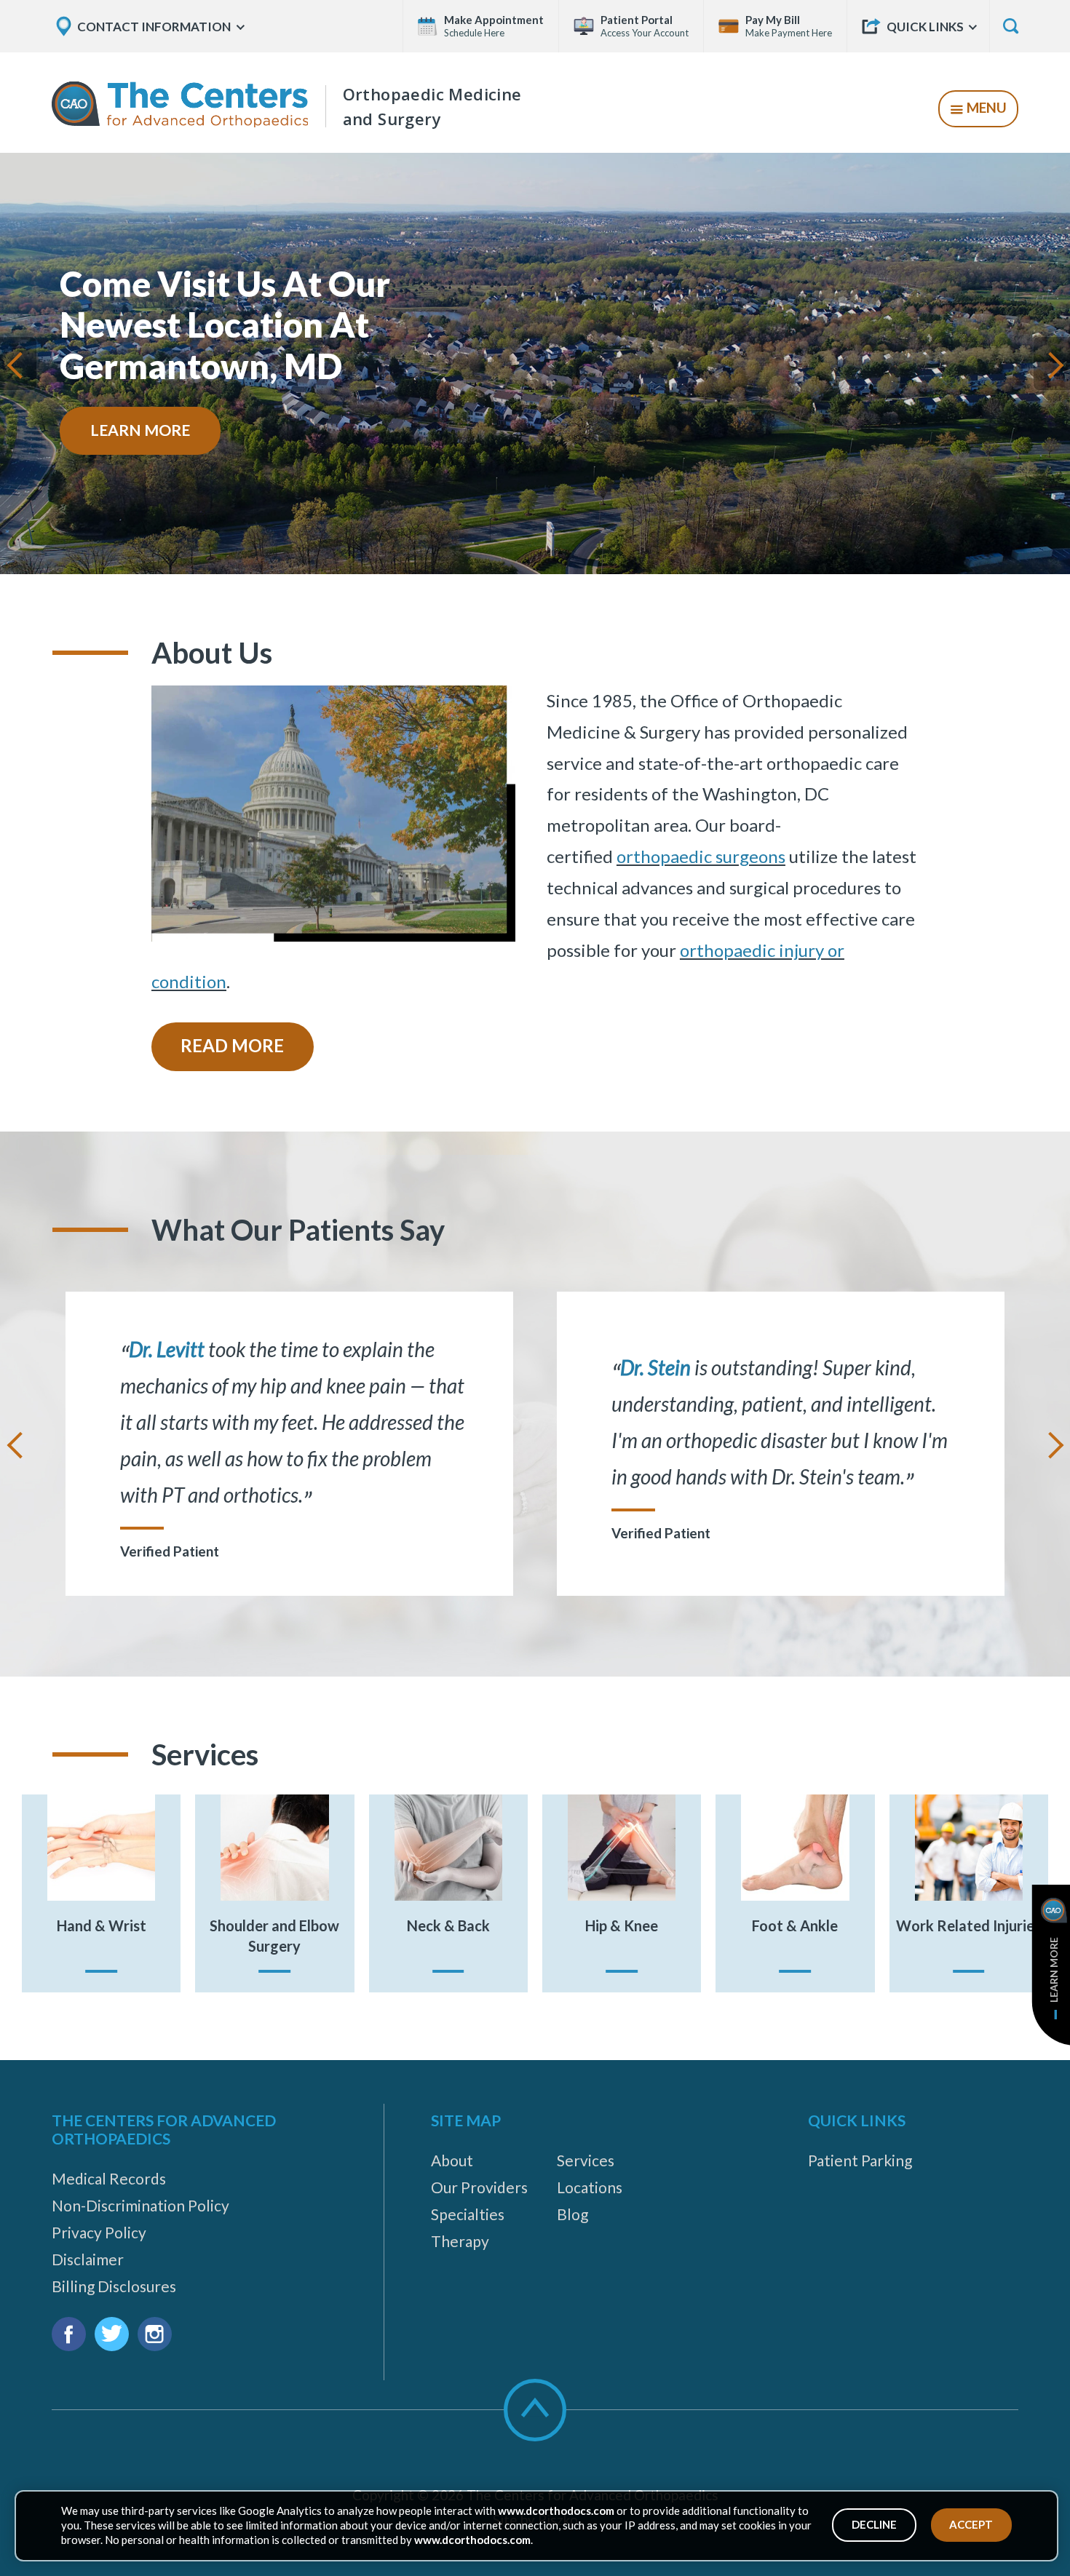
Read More (232, 1045)
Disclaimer (88, 2259)
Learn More (140, 430)
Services (586, 2160)
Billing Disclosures (114, 2286)
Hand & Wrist (102, 1925)
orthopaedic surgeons (701, 856)
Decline (874, 2524)
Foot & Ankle (795, 1925)
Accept (971, 2524)
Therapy (460, 2241)
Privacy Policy (99, 2232)
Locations (590, 2187)
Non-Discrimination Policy (140, 2205)
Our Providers (479, 2187)
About (452, 2160)
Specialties (468, 2214)
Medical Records (109, 2178)
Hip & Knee (622, 1925)
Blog (572, 2214)
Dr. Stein (655, 1367)
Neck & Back (448, 1925)
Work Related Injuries (968, 1925)
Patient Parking (860, 2160)
